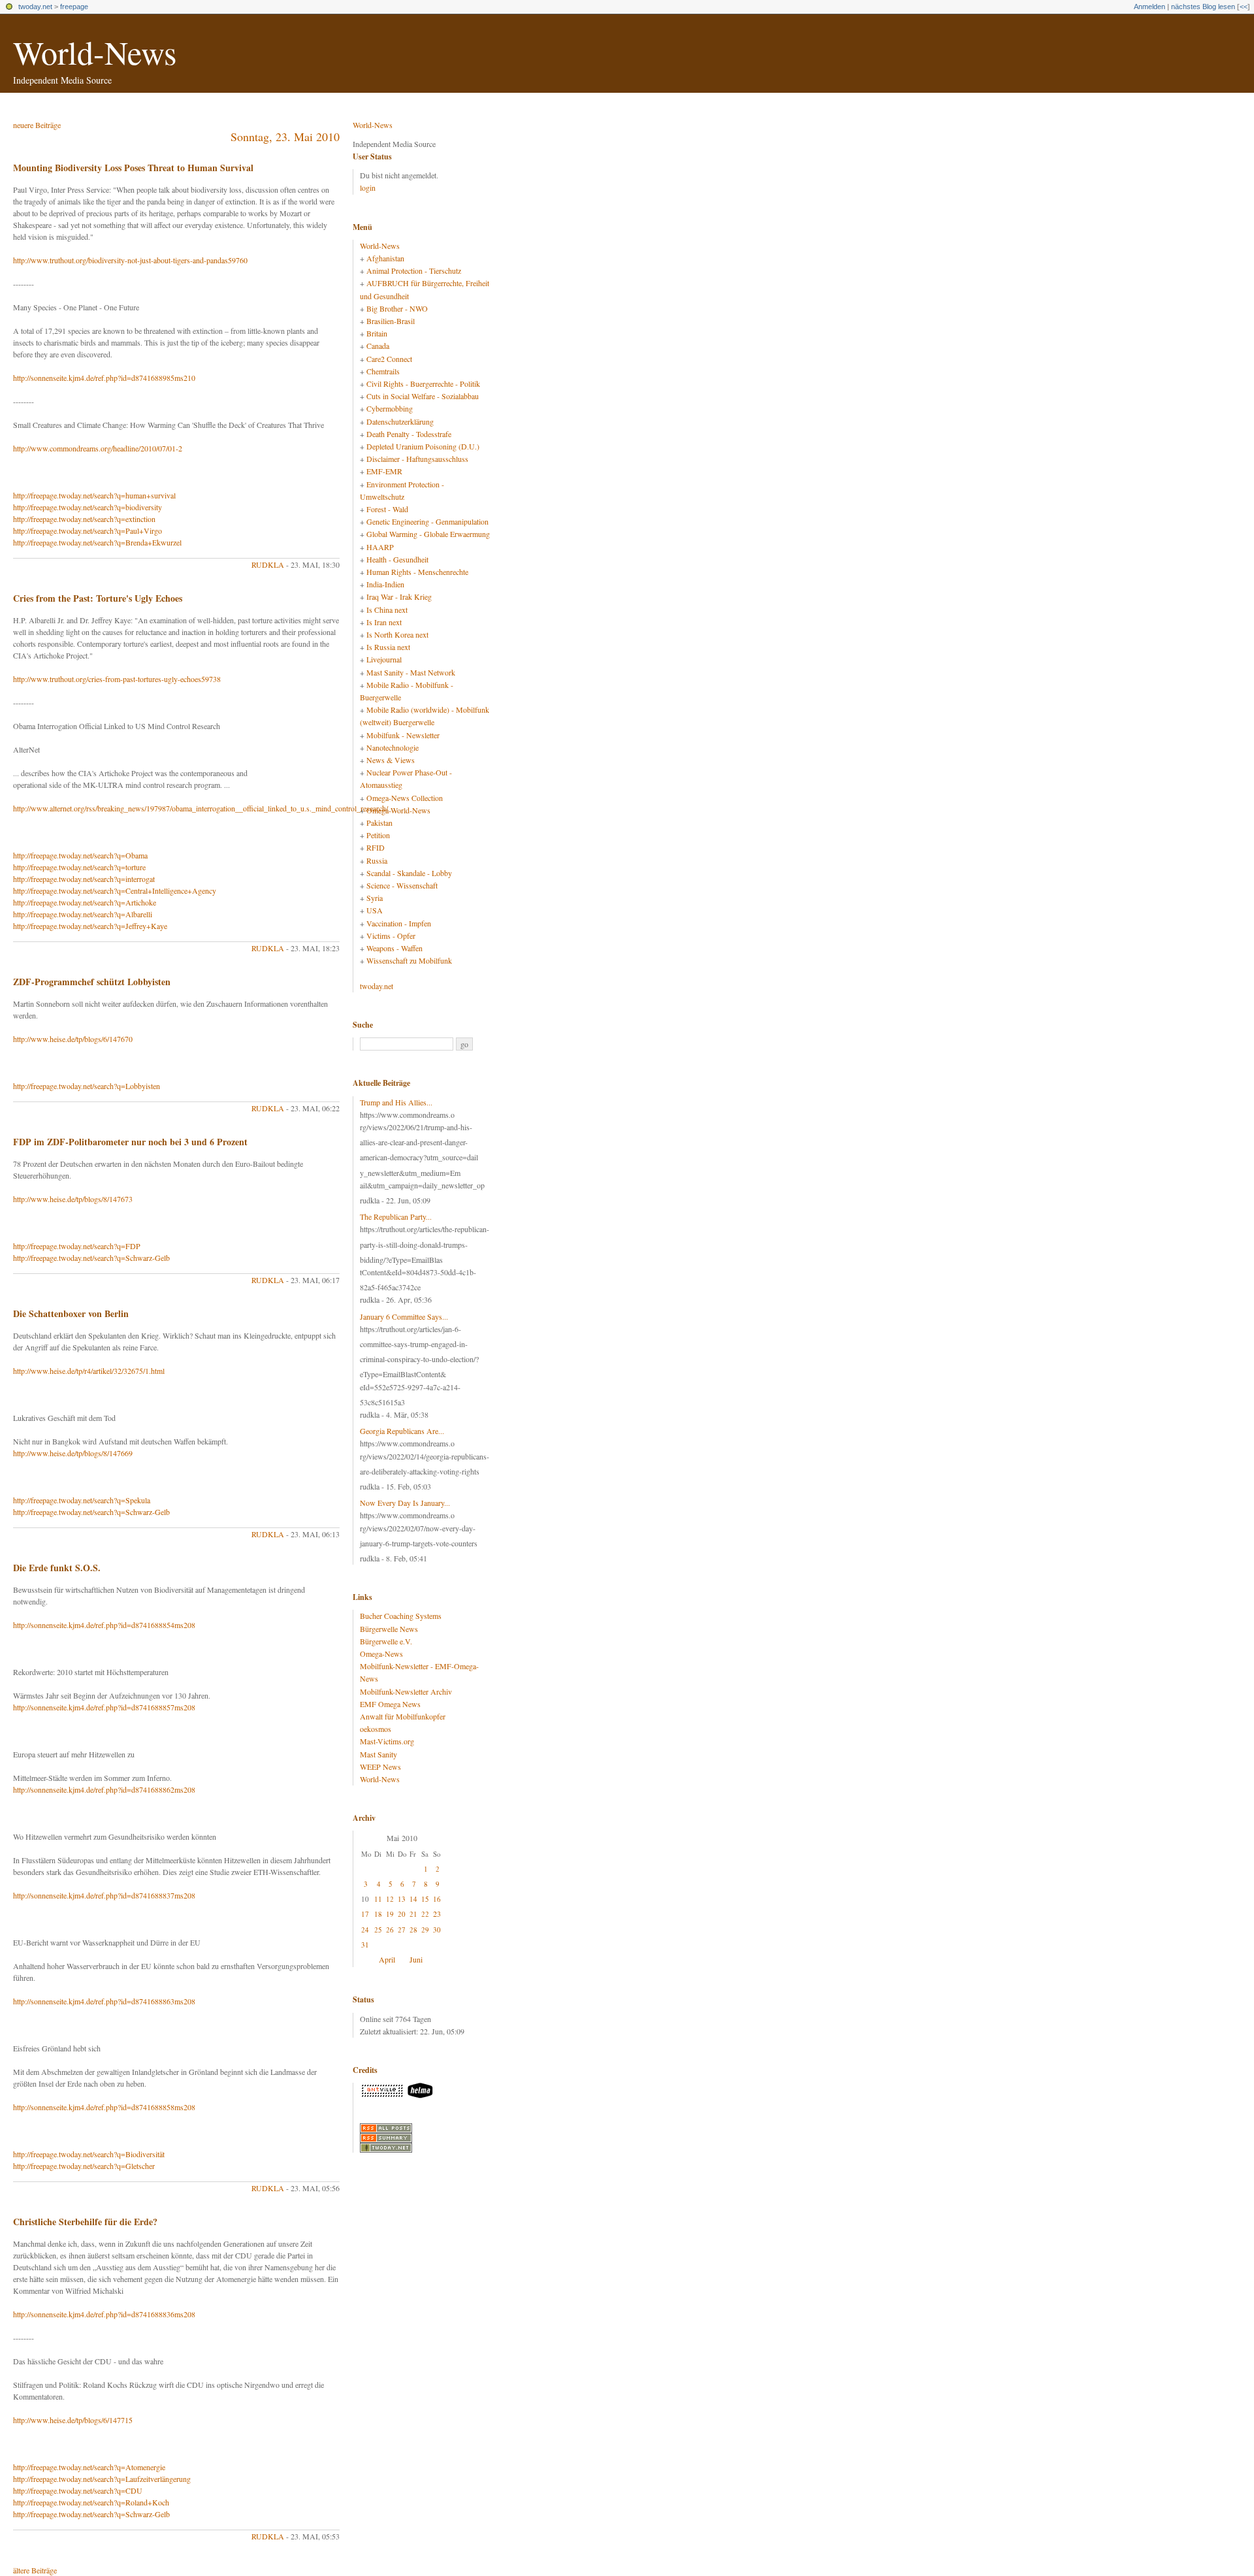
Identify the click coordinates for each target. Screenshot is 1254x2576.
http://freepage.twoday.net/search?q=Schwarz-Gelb (91, 1258)
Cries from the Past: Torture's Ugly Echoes (98, 598)
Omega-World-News (398, 810)
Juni (416, 1959)
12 (390, 1899)
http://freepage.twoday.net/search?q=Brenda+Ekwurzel (97, 542)
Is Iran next (384, 622)
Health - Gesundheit (397, 559)
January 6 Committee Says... (404, 1316)
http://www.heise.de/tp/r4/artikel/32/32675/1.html (89, 1371)
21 (413, 1914)
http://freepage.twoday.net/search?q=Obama (80, 855)
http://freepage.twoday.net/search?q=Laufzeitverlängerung (102, 2479)
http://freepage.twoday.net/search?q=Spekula (82, 1500)
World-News (95, 52)
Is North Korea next (397, 634)
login (368, 187)
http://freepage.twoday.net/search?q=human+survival (94, 495)
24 (365, 1930)
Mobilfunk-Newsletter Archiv (406, 1691)
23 (437, 1914)
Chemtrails (383, 371)
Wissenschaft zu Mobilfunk (409, 960)
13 (402, 1899)
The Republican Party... (396, 1216)
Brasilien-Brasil (391, 321)
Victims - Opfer (391, 936)
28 (413, 1930)
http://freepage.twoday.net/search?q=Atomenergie (89, 2467)
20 (402, 1914)
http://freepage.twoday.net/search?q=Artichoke (85, 902)
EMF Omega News (390, 1704)
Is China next (387, 610)
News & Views (391, 760)
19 (390, 1914)
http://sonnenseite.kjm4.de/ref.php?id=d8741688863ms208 (104, 2001)
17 (365, 1914)
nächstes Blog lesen (1203, 7)
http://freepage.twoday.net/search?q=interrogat (84, 879)
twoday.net (35, 7)
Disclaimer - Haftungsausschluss (417, 459)
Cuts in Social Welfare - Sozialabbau (423, 396)
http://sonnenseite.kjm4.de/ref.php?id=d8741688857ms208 (104, 1707)
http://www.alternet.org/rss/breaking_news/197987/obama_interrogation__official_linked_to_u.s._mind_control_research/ (201, 808)
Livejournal (384, 659)
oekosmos (376, 1729)
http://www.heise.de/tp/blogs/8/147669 (73, 1453)
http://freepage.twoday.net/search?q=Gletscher (84, 2166)
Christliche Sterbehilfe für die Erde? (85, 2222)
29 (425, 1930)
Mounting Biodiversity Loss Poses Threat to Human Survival (133, 168)
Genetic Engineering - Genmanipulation (427, 521)
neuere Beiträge (37, 125)
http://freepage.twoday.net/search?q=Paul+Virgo (88, 530)
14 (413, 1899)
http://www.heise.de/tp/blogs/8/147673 (73, 1199)
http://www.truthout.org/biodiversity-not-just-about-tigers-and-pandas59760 (130, 260)
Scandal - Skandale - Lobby (409, 873)
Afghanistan (385, 258)
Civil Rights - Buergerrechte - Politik (423, 383)
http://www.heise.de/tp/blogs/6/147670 (73, 1039)
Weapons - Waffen (394, 948)
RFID (376, 847)
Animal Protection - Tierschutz (414, 270)
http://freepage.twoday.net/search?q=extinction (84, 519)
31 (365, 1945)
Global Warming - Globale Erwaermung (428, 534)
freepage (74, 7)
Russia (377, 860)
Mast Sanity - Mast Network (411, 672)
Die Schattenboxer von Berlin (71, 1313)
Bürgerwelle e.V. (386, 1641)
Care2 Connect (389, 359)
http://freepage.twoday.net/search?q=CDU (78, 2490)
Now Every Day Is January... (405, 1503)
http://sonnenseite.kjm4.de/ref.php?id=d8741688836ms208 (104, 2314)
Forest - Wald (387, 509)
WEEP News (380, 1767)
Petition (378, 835)
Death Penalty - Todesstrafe (409, 434)
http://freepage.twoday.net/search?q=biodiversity (88, 507)
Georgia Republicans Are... (402, 1431)
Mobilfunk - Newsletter (403, 735)
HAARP (380, 547)
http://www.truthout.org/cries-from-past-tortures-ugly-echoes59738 (117, 679)
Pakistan (379, 823)
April (387, 1959)
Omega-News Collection (405, 798)
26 (390, 1930)
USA (375, 910)
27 (402, 1930)
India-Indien (385, 584)
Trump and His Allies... (396, 1102)
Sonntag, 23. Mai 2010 (285, 137)
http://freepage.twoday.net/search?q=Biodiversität (89, 2154)
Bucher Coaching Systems (401, 1616)
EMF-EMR (384, 471)
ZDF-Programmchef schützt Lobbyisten (92, 982)
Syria (375, 898)
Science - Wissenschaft (402, 885)
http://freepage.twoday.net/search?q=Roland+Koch (91, 2502)
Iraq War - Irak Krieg (399, 596)
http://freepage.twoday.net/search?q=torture (79, 867)
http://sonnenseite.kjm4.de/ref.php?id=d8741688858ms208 (104, 2107)
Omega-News (381, 1654)
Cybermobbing (390, 408)
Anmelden (1149, 7)
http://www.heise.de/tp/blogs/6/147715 (73, 2420)
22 (425, 1914)
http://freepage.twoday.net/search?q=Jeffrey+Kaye (90, 926)
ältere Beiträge (35, 2570)
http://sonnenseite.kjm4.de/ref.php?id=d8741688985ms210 (104, 378)
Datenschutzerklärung (400, 421)
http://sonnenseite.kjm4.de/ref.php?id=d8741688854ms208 (104, 1625)
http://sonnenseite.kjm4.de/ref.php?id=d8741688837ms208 (104, 1895)
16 (437, 1899)
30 (437, 1930)
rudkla (268, 564)
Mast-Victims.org (387, 1741)
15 (425, 1899)
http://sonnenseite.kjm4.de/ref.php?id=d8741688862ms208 (104, 1789)
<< (1244, 7)
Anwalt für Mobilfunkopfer (403, 1716)
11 (378, 1899)
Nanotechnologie (393, 747)
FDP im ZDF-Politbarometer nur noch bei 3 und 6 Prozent (130, 1142)
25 (378, 1930)
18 (378, 1914)
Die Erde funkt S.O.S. (57, 1568)
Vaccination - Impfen (399, 923)
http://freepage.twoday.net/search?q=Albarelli (83, 914)
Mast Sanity (378, 1754)
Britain (377, 333)
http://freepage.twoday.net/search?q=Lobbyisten (87, 1086)
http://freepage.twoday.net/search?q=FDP (77, 1246)
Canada (378, 346)
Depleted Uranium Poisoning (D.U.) (423, 446)
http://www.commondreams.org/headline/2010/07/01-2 (98, 448)
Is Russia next (388, 647)
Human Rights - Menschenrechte (417, 572)
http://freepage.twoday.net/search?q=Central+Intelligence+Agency (115, 890)
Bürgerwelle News (389, 1629)
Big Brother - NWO (397, 308)
